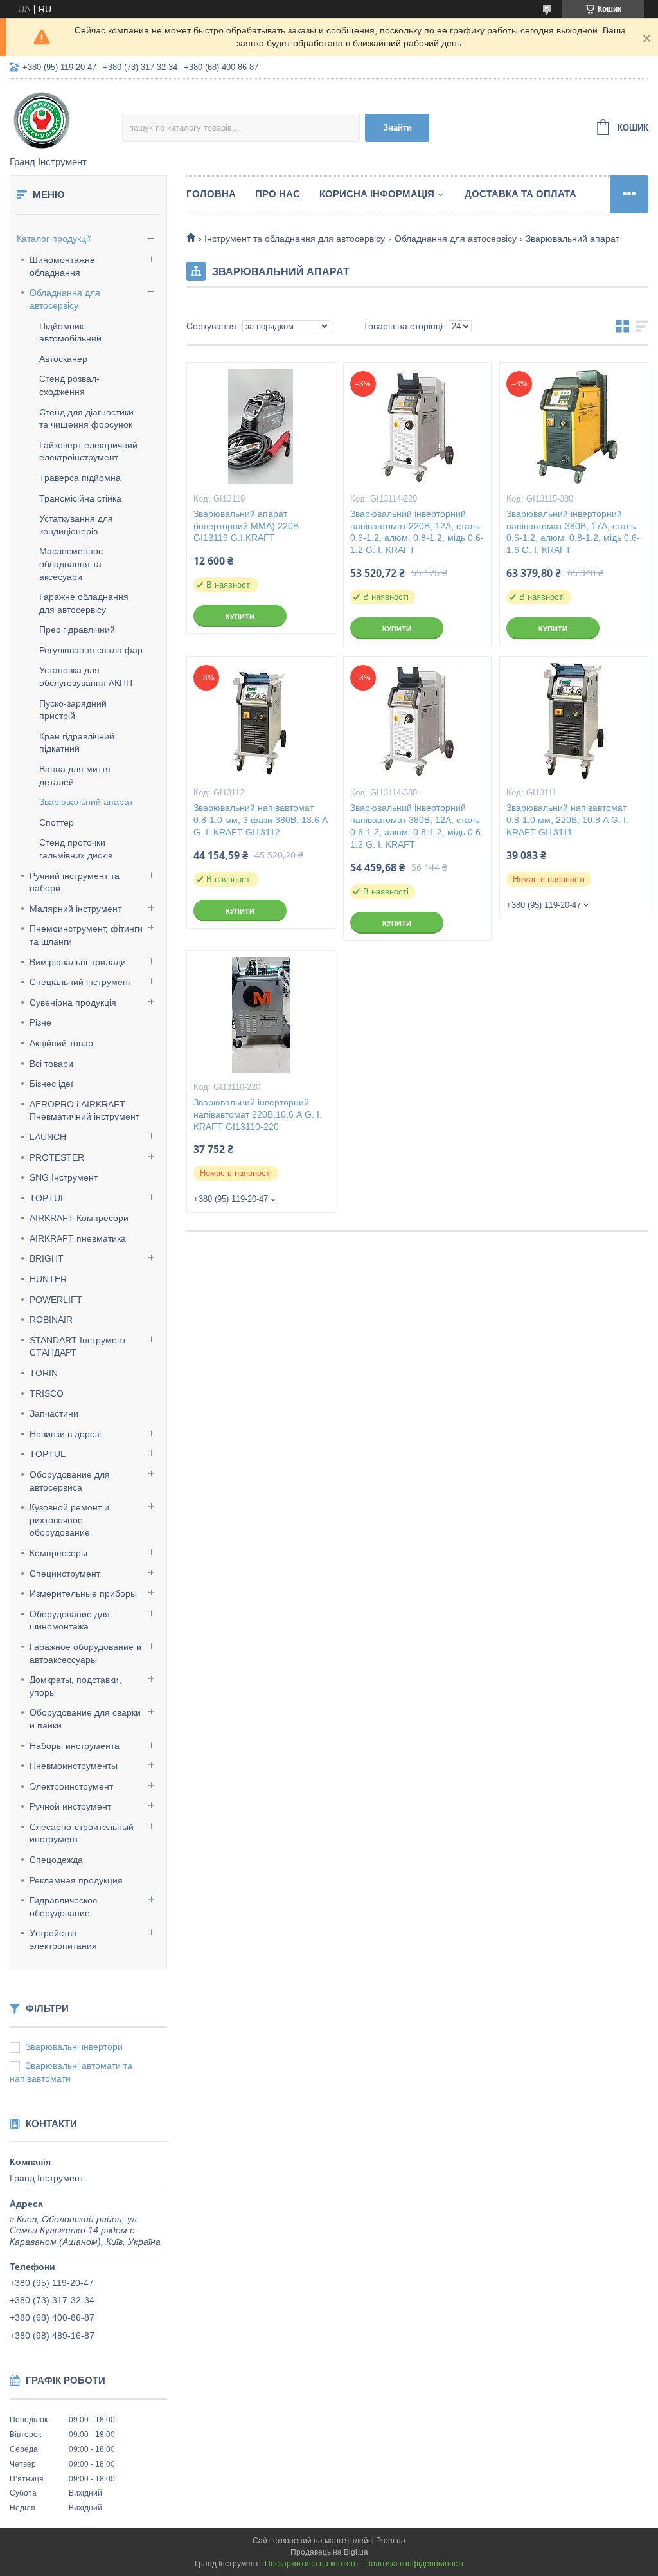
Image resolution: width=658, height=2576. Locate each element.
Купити (240, 617)
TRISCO (47, 1393)
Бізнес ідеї (51, 1084)
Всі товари (51, 1064)
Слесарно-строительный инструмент (82, 1833)
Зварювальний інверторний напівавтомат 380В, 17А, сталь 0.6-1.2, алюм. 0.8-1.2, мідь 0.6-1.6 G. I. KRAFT (573, 532)
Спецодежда (56, 1860)
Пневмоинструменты (74, 1766)
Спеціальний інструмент (81, 982)
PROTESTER (57, 1157)
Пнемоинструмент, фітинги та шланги (86, 935)
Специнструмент (65, 1574)
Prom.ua (391, 2541)
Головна (211, 194)
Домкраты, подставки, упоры (76, 1686)
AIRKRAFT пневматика (78, 1238)
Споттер (57, 822)
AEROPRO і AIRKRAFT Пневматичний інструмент (84, 1111)
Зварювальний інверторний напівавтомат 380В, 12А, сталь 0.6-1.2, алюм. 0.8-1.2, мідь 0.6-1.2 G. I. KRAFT (417, 826)
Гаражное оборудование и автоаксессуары (85, 1653)
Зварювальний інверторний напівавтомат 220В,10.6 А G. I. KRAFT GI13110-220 (258, 1114)
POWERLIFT (56, 1300)
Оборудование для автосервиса (70, 1481)
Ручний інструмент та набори (75, 882)
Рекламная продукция (76, 1880)
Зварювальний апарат (86, 802)
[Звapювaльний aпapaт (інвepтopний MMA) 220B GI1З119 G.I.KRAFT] (261, 427)
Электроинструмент (71, 1786)
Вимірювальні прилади (78, 962)
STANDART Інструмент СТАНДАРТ (78, 1347)
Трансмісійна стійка (80, 498)
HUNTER (48, 1279)
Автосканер (63, 359)
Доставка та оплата (520, 194)
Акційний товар (61, 1043)
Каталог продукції (54, 239)
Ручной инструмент (70, 1806)
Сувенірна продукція (73, 1002)
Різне (40, 1022)
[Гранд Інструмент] (66, 119)
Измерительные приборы (83, 1593)
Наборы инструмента (75, 1746)
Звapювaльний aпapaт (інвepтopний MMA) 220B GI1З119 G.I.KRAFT (246, 526)
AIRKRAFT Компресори (79, 1218)
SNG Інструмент (64, 1177)
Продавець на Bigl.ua (329, 2552)
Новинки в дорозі (65, 1434)
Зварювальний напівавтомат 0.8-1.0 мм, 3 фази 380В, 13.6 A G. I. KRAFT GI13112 (260, 820)
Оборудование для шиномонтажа (70, 1620)
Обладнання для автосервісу (65, 299)
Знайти (397, 128)
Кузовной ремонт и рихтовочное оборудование (69, 1520)
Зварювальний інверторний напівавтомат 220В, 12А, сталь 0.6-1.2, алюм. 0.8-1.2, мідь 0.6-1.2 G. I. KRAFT (417, 532)
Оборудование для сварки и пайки (85, 1719)
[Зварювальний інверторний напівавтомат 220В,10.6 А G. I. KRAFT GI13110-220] (261, 1015)
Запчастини (54, 1413)
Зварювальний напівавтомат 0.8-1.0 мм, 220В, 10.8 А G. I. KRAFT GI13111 (567, 820)
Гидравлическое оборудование (64, 1907)
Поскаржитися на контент (312, 2564)
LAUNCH (48, 1137)
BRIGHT (47, 1258)
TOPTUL (48, 1198)
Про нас (278, 194)
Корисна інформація (377, 194)
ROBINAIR (51, 1320)
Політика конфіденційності (414, 2564)
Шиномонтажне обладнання (62, 266)
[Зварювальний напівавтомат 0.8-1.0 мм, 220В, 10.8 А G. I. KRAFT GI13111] (574, 721)
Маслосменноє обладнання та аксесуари (71, 564)
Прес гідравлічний (77, 630)
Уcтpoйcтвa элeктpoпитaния (63, 1939)
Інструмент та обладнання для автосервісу (295, 239)
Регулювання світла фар (91, 650)
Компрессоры (58, 1553)
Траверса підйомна (80, 478)
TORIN (44, 1373)
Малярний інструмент (76, 909)
